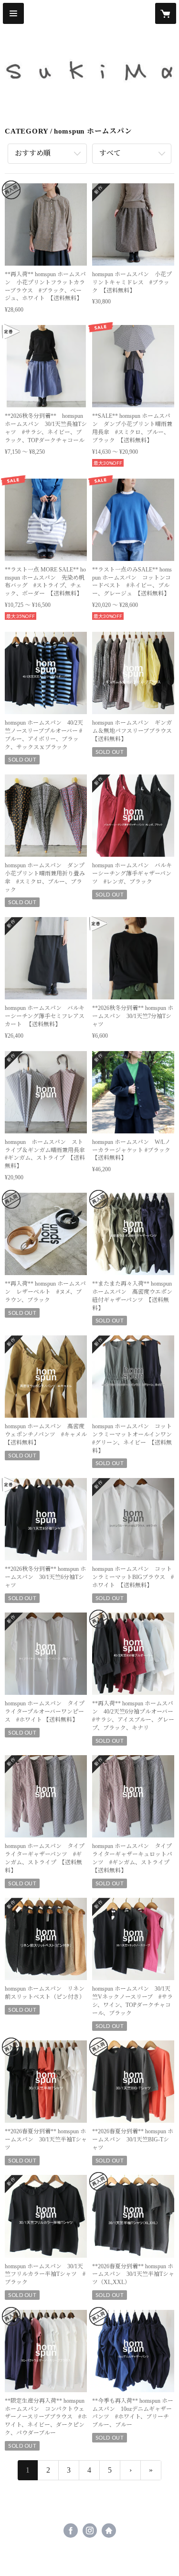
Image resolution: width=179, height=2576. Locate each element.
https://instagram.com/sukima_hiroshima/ (90, 2531)
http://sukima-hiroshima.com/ (109, 2531)
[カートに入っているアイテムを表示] (166, 13)
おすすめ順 (33, 153)
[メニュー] (13, 13)
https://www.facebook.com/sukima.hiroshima (71, 2531)
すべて (110, 153)
